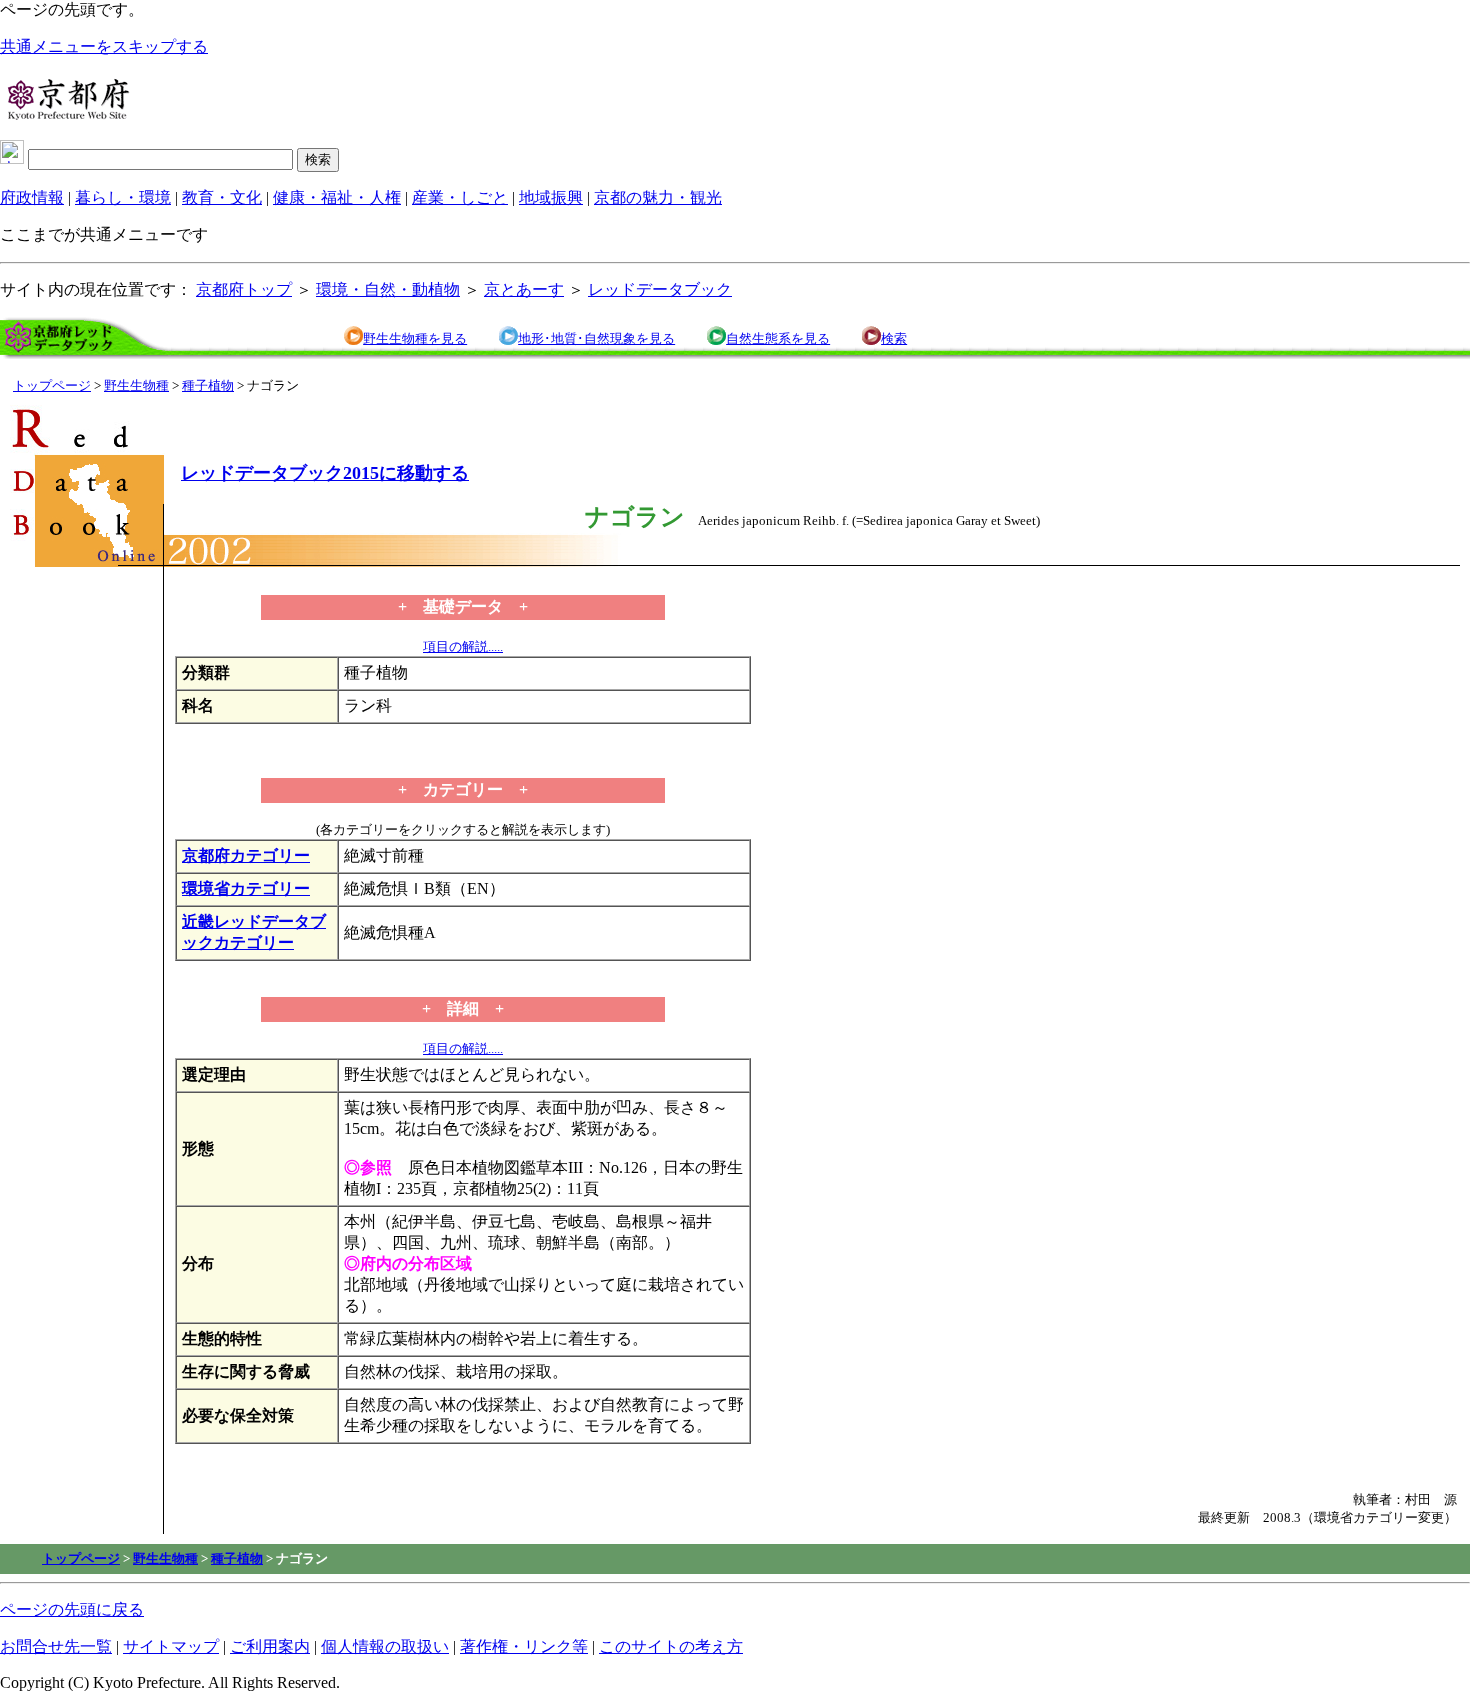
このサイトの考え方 (671, 1646)
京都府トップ (244, 289)
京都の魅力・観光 (658, 197)
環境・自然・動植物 (388, 289)
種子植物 (208, 385)
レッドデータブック (660, 289)
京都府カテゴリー (246, 855)
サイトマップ (171, 1646)
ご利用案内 (270, 1646)
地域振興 (551, 197)
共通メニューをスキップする (104, 46)
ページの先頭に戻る (72, 1609)
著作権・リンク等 (524, 1646)
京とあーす (524, 289)
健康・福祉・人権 (337, 197)
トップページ (52, 385)
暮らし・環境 (123, 197)
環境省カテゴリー (246, 888)
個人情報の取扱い (385, 1646)
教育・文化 (222, 197)
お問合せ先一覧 (56, 1646)
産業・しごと (460, 197)
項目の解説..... (463, 646)
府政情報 (32, 197)
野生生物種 (136, 385)
